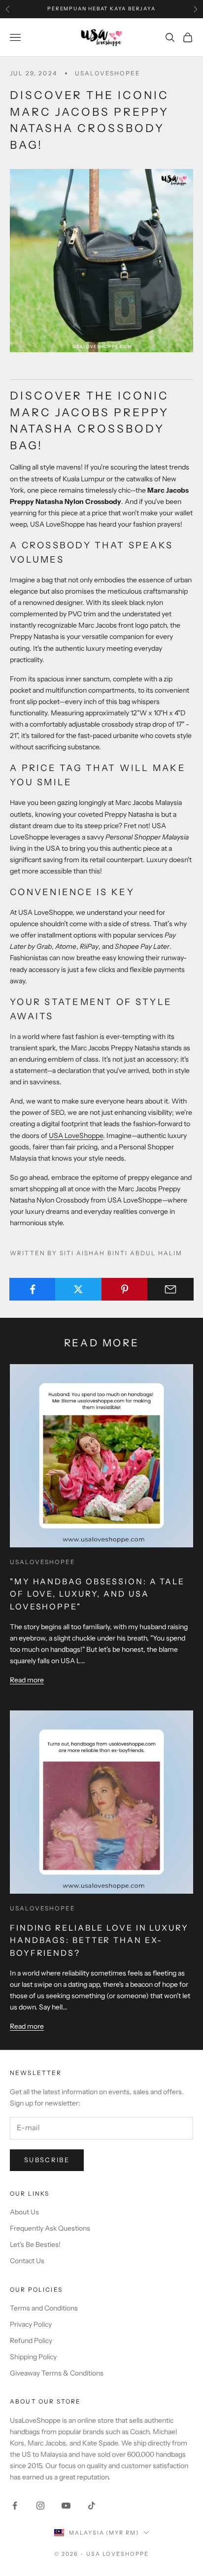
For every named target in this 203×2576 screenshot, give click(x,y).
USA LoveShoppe (76, 1136)
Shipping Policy (33, 2357)
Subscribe (47, 2160)
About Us (24, 2212)
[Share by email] (170, 1289)
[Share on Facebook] (33, 1289)
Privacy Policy (31, 2324)
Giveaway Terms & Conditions (57, 2373)
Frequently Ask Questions (50, 2228)
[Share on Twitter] (78, 1289)
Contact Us (27, 2261)
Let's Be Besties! (35, 2244)
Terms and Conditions (44, 2308)
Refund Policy (31, 2341)
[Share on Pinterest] (125, 1289)
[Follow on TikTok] (92, 2506)
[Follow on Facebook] (15, 2506)
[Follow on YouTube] (66, 2506)
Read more (27, 1680)
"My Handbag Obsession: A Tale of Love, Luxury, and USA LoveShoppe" (97, 1594)
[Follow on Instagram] (40, 2506)
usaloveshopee (108, 73)
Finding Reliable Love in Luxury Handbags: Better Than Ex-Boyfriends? (99, 1940)
